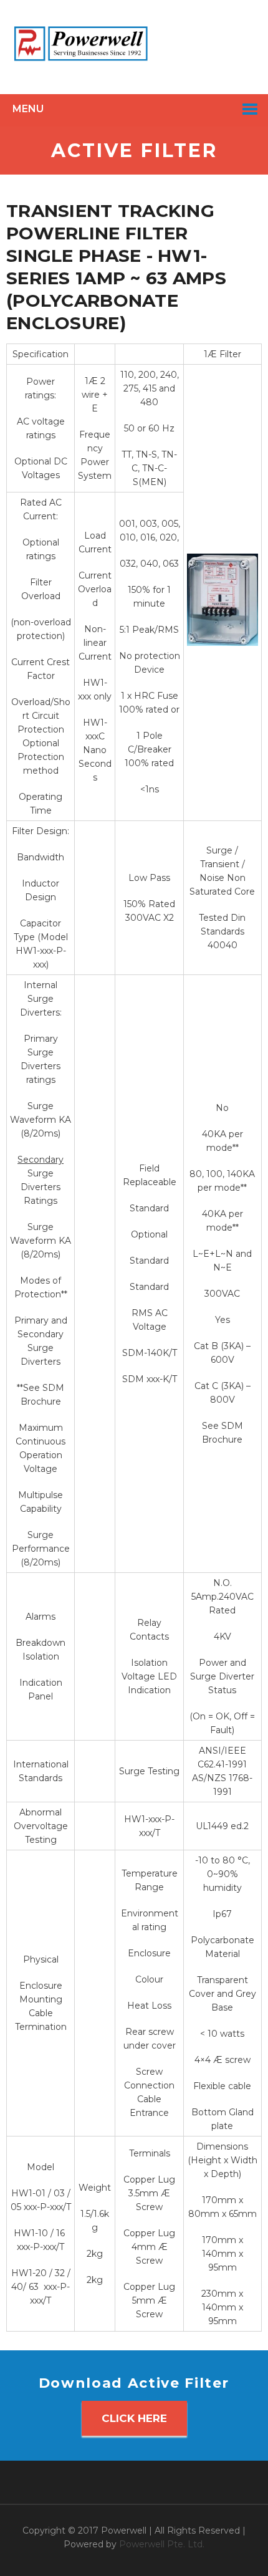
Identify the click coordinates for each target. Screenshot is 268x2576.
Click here (134, 2418)
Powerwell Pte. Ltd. (162, 2544)
